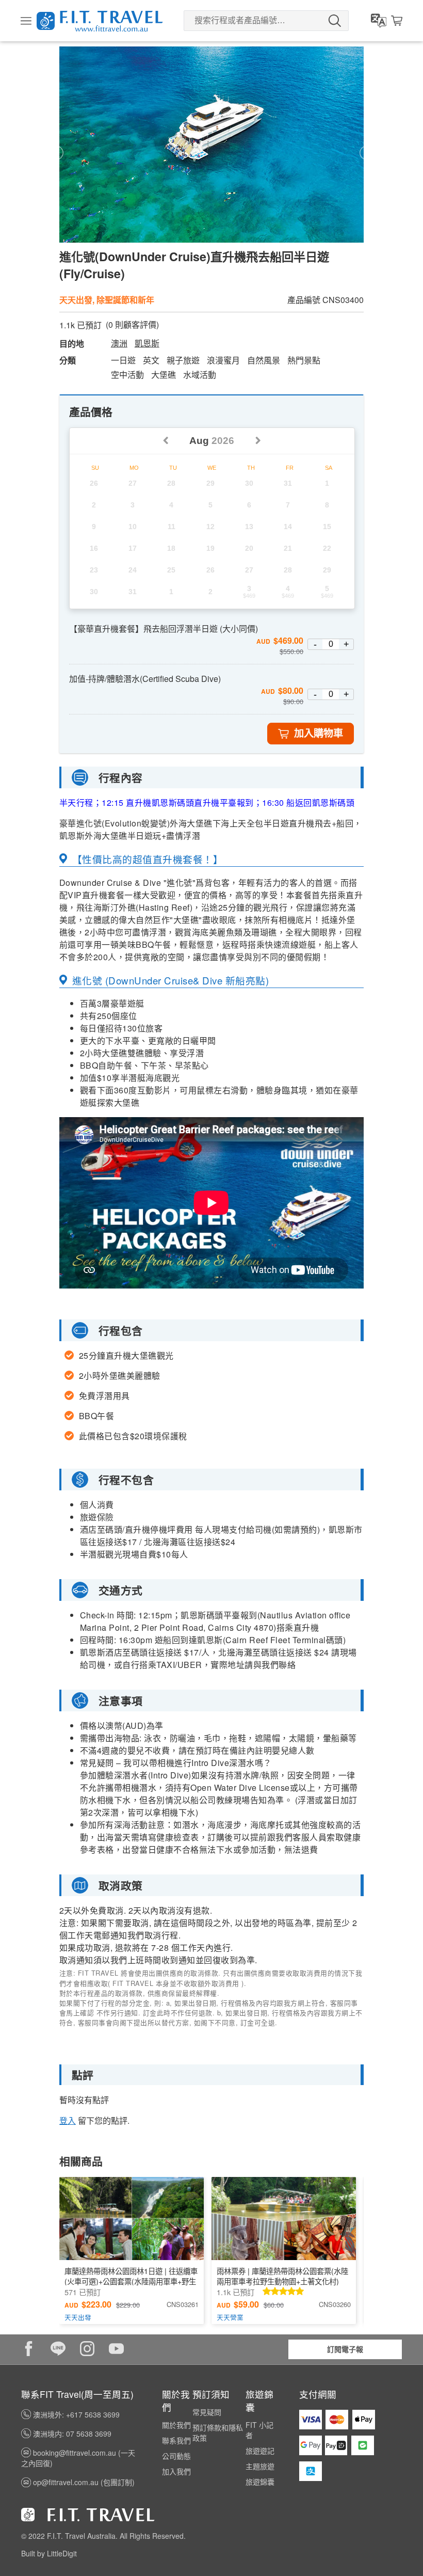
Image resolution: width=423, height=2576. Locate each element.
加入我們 (176, 2471)
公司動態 (176, 2456)
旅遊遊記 (260, 2451)
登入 (68, 2120)
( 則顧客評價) (132, 325)
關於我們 (176, 2425)
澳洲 (119, 343)
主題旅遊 (260, 2466)
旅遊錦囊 (260, 2482)
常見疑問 (207, 2412)
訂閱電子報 (345, 2349)
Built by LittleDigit (49, 2553)
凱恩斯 (147, 343)
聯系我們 (176, 2440)
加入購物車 (319, 733)
